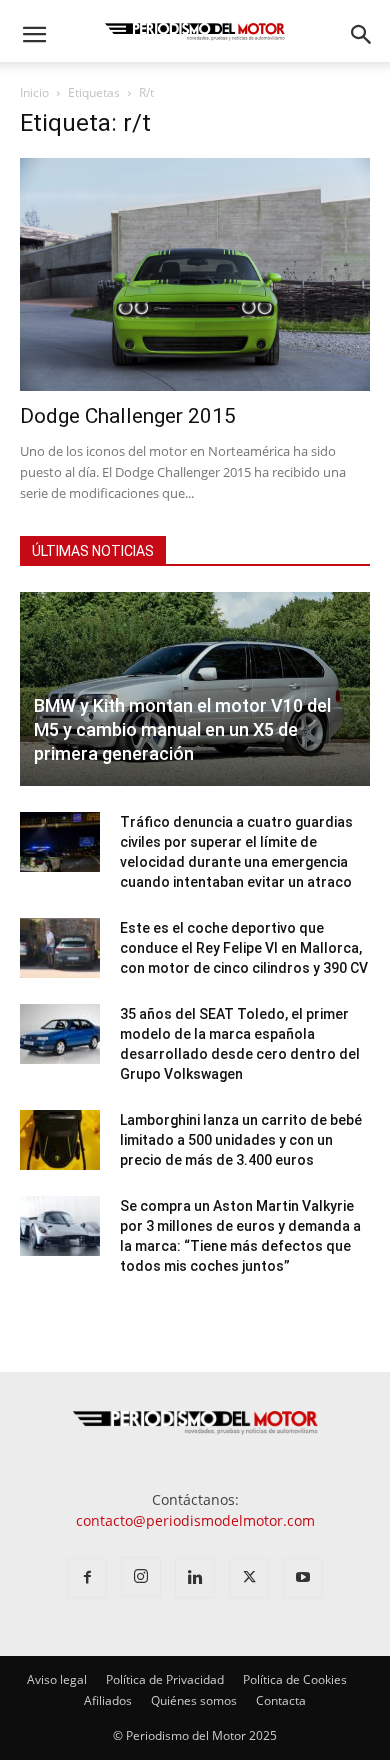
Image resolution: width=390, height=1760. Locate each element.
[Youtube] (303, 1578)
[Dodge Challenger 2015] (195, 274)
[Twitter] (249, 1578)
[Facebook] (87, 1578)
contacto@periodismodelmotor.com (195, 1520)
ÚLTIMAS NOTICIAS (93, 551)
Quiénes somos (194, 1700)
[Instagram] (141, 1577)
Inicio (34, 92)
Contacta (281, 1700)
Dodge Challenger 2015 (128, 416)
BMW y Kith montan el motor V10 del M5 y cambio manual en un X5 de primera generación (182, 729)
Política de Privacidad (165, 1679)
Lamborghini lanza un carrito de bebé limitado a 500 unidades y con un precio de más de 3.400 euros (241, 1140)
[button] (34, 35)
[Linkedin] (195, 1578)
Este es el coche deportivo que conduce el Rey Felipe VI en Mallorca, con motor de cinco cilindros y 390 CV (244, 948)
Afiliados (108, 1700)
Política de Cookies (295, 1679)
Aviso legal (57, 1679)
